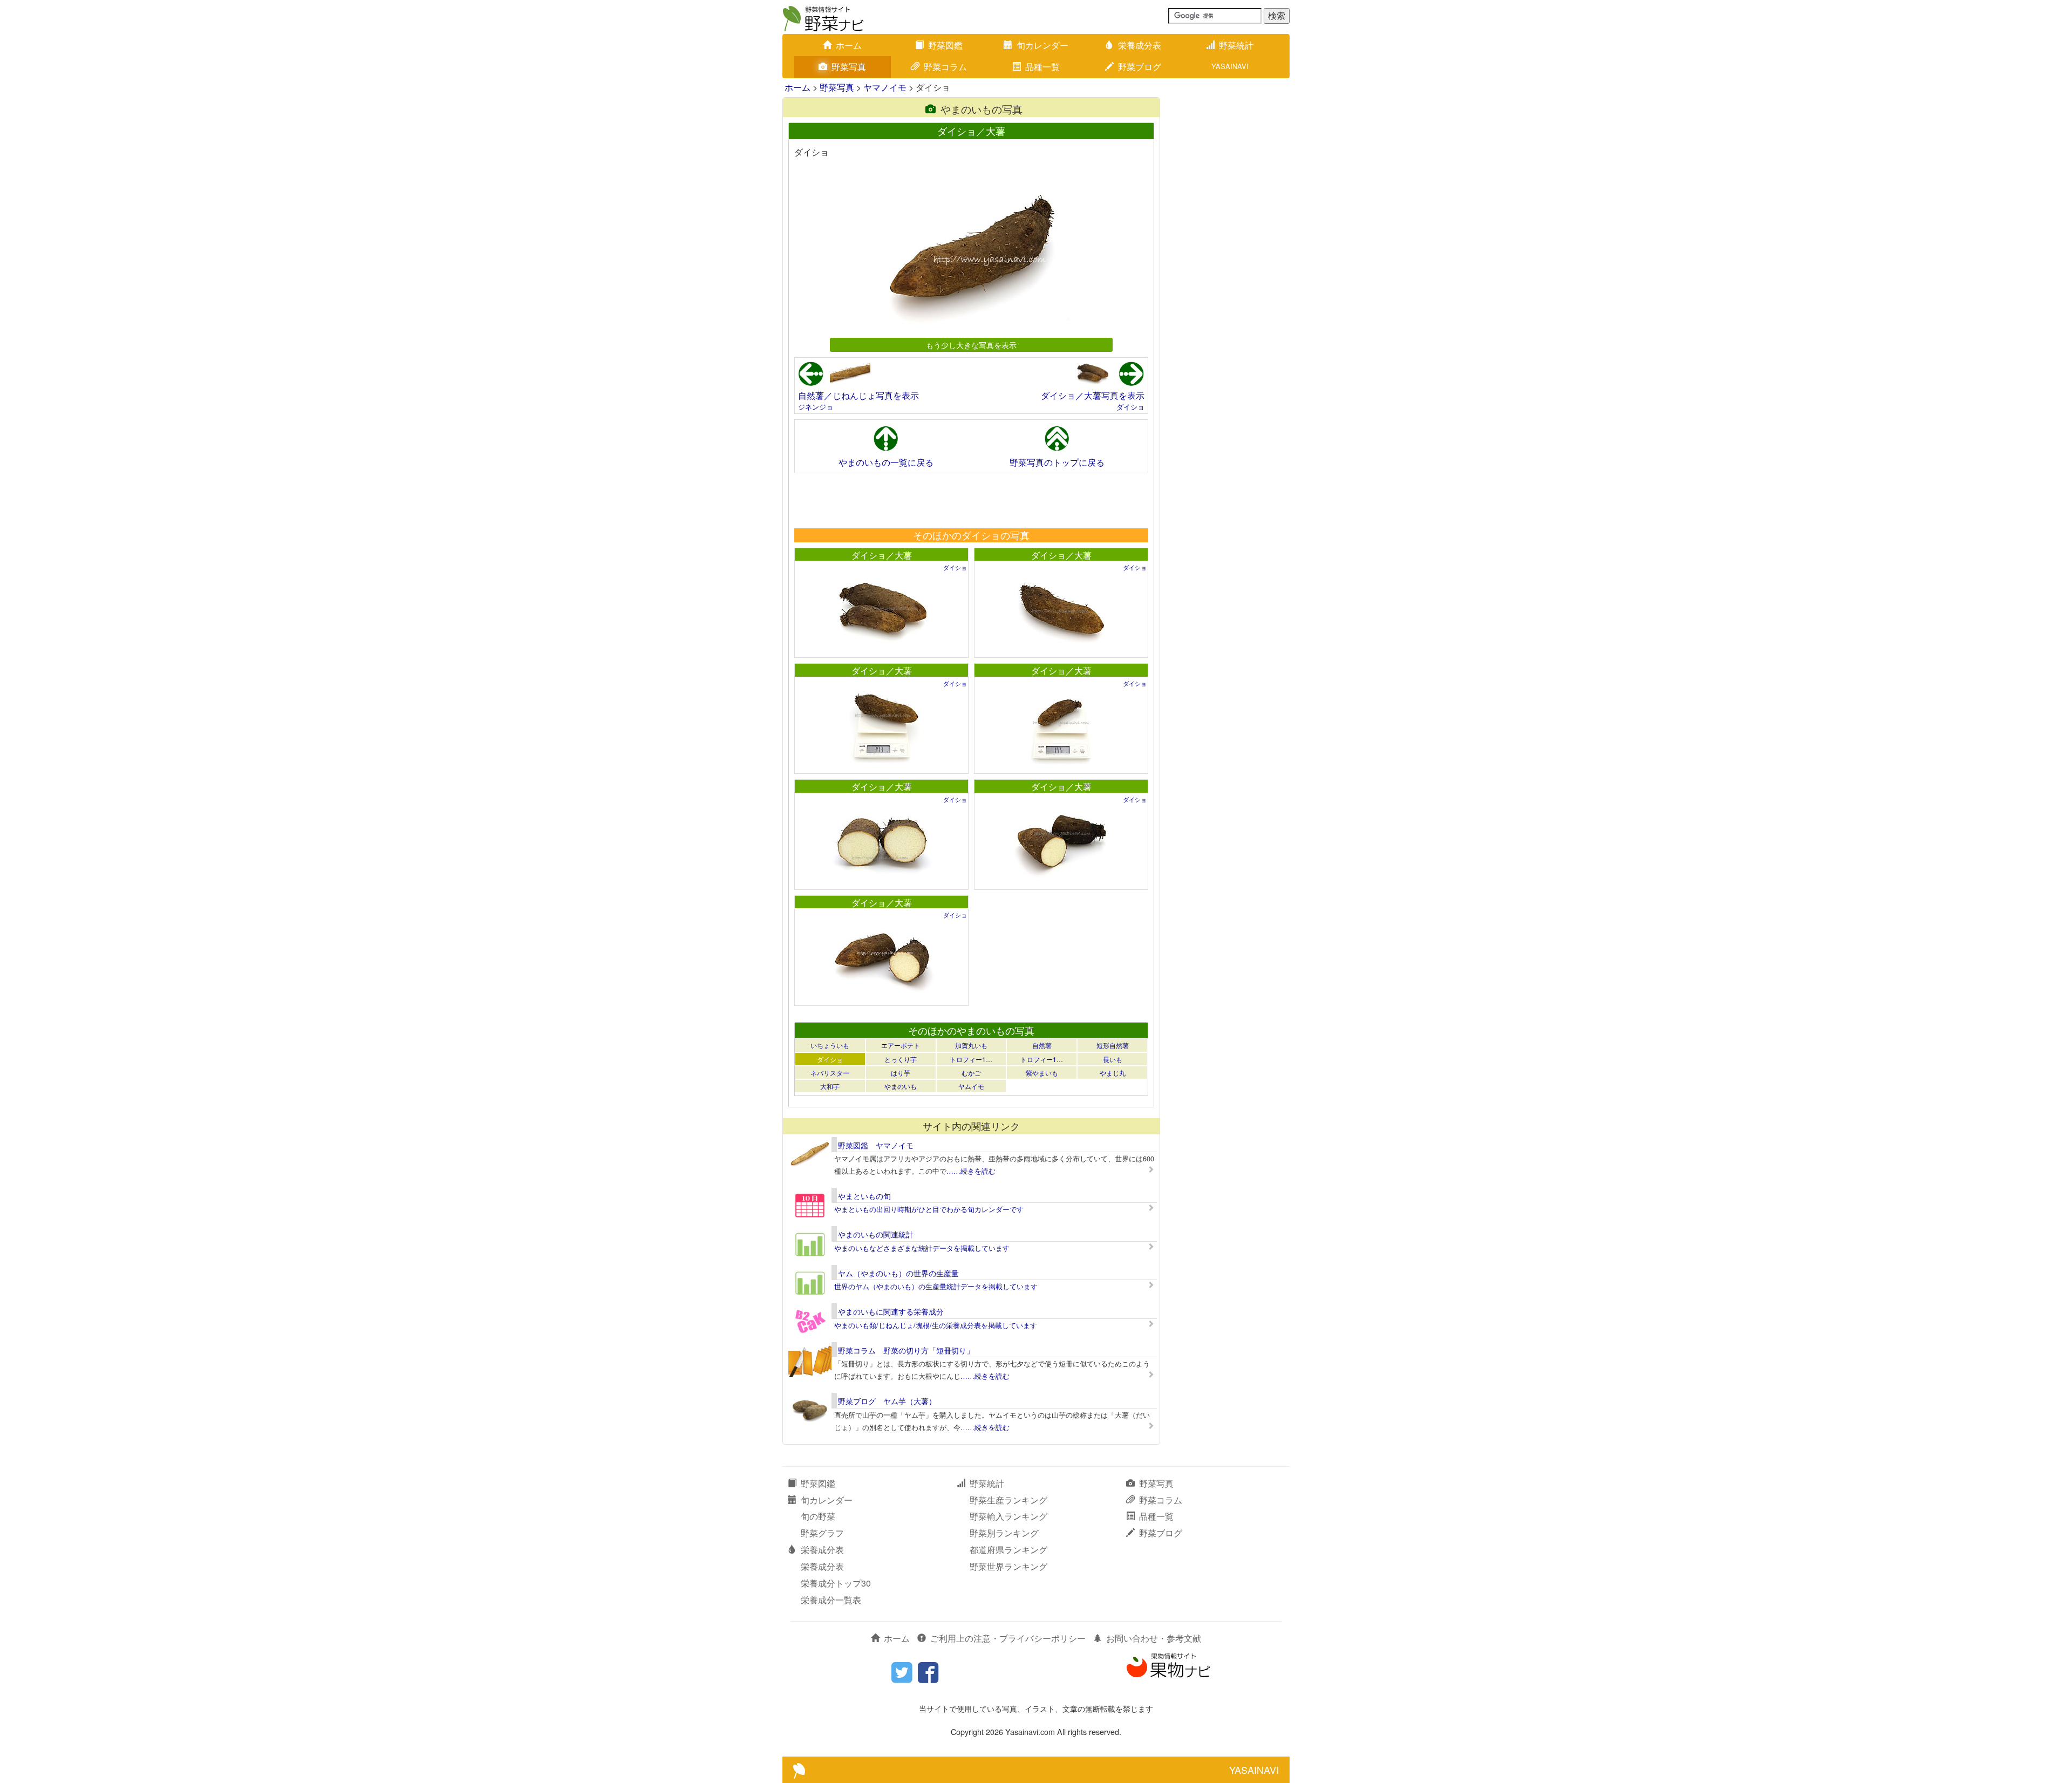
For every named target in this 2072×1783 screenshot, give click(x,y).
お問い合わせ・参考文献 (1154, 1638)
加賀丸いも (971, 1045)
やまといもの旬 (864, 1196)
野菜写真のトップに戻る (1057, 462)
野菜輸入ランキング (1008, 1516)
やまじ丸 (1113, 1073)
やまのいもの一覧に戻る (886, 462)
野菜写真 (849, 67)
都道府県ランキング (1008, 1550)
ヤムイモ (971, 1086)
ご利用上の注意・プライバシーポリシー (1008, 1638)
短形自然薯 (1113, 1045)
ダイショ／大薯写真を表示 (1093, 395)
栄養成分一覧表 (831, 1600)
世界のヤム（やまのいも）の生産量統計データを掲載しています (936, 1286)
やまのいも (901, 1086)
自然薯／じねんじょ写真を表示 (858, 395)
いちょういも (830, 1045)
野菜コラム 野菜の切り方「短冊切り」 (906, 1350)
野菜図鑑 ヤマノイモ (876, 1145)
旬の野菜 (818, 1516)
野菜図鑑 (945, 45)
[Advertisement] (971, 500)
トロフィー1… (971, 1059)
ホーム (849, 45)
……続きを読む (971, 1171)
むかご (971, 1073)
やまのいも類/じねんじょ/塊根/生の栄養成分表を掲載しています (936, 1325)
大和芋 (830, 1086)
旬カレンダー (1042, 45)
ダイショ (1130, 407)
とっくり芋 (901, 1059)
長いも (1113, 1059)
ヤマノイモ (885, 87)
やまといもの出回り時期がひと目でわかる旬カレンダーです (929, 1209)
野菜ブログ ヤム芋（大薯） (887, 1401)
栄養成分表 (1140, 45)
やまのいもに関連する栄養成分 (891, 1311)
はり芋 (901, 1073)
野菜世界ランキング (1008, 1566)
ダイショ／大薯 (882, 555)
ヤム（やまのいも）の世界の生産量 (898, 1273)
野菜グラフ (822, 1533)
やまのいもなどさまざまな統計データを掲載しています (922, 1248)
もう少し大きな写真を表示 (971, 345)
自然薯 (1042, 1045)
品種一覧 (1042, 67)
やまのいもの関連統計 (876, 1234)
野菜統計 (1236, 45)
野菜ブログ (1140, 67)
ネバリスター (830, 1073)
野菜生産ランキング (1008, 1500)
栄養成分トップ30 (836, 1583)
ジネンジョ (816, 407)
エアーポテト (901, 1045)
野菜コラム (945, 67)
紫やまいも (1042, 1073)
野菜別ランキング (1004, 1533)
